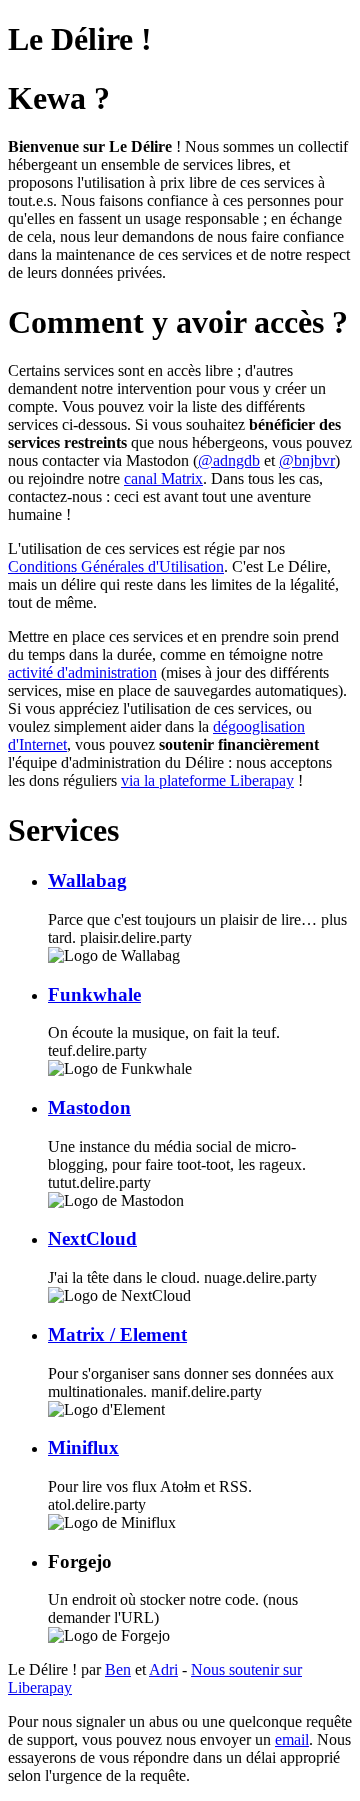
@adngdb (229, 460)
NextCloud (92, 1238)
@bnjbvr (307, 460)
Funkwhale (94, 994)
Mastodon (89, 1107)
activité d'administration (82, 672)
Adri (163, 1669)
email (292, 1739)
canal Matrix (163, 478)
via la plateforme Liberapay (207, 780)
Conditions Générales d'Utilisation (116, 566)
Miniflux (83, 1447)
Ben (118, 1669)
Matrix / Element (117, 1334)
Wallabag (87, 880)
